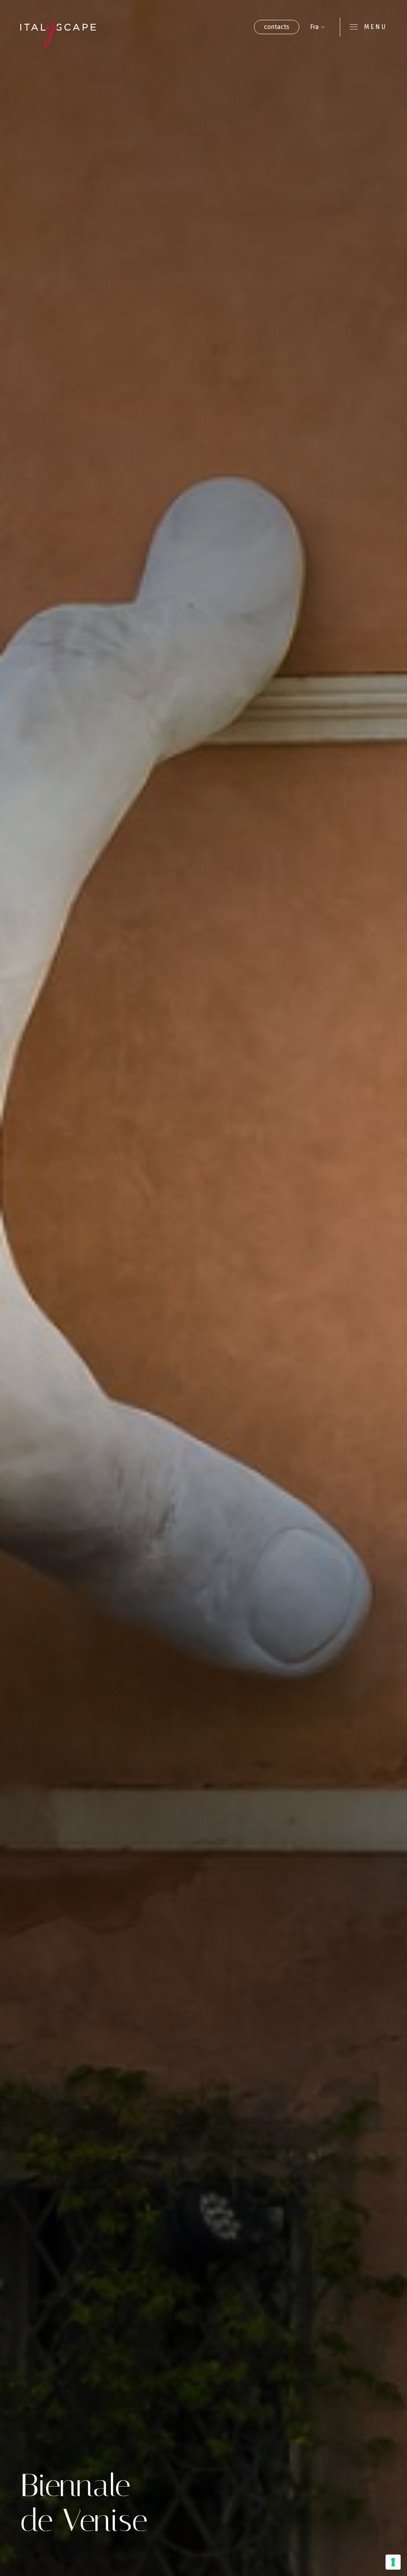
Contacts (277, 27)
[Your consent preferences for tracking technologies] (393, 2562)
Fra (314, 27)
